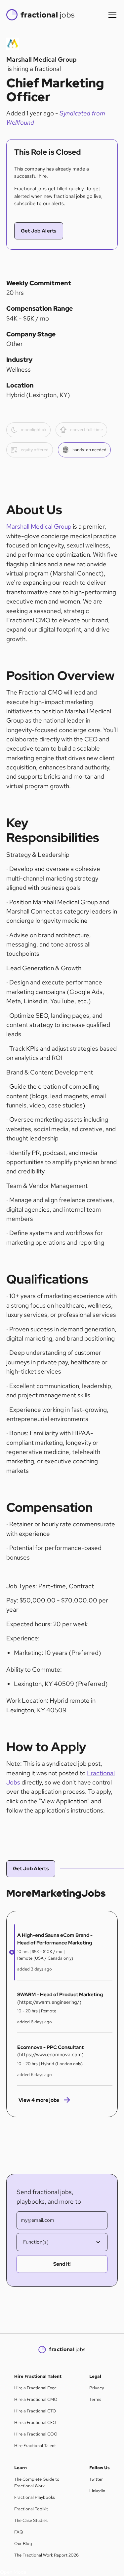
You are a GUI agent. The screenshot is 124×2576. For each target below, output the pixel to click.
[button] (111, 15)
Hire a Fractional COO (36, 2434)
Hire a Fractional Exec (35, 2388)
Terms (95, 2399)
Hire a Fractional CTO (35, 2411)
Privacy (97, 2388)
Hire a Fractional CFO (35, 2422)
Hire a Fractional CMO (36, 2399)
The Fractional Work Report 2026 (46, 2555)
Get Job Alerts (39, 231)
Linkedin (97, 2491)
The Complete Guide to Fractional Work (37, 2483)
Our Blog (23, 2544)
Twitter (96, 2479)
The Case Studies (31, 2520)
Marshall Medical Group (39, 527)
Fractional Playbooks (35, 2497)
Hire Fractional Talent (35, 2446)
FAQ (19, 2532)
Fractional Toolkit (31, 2509)
